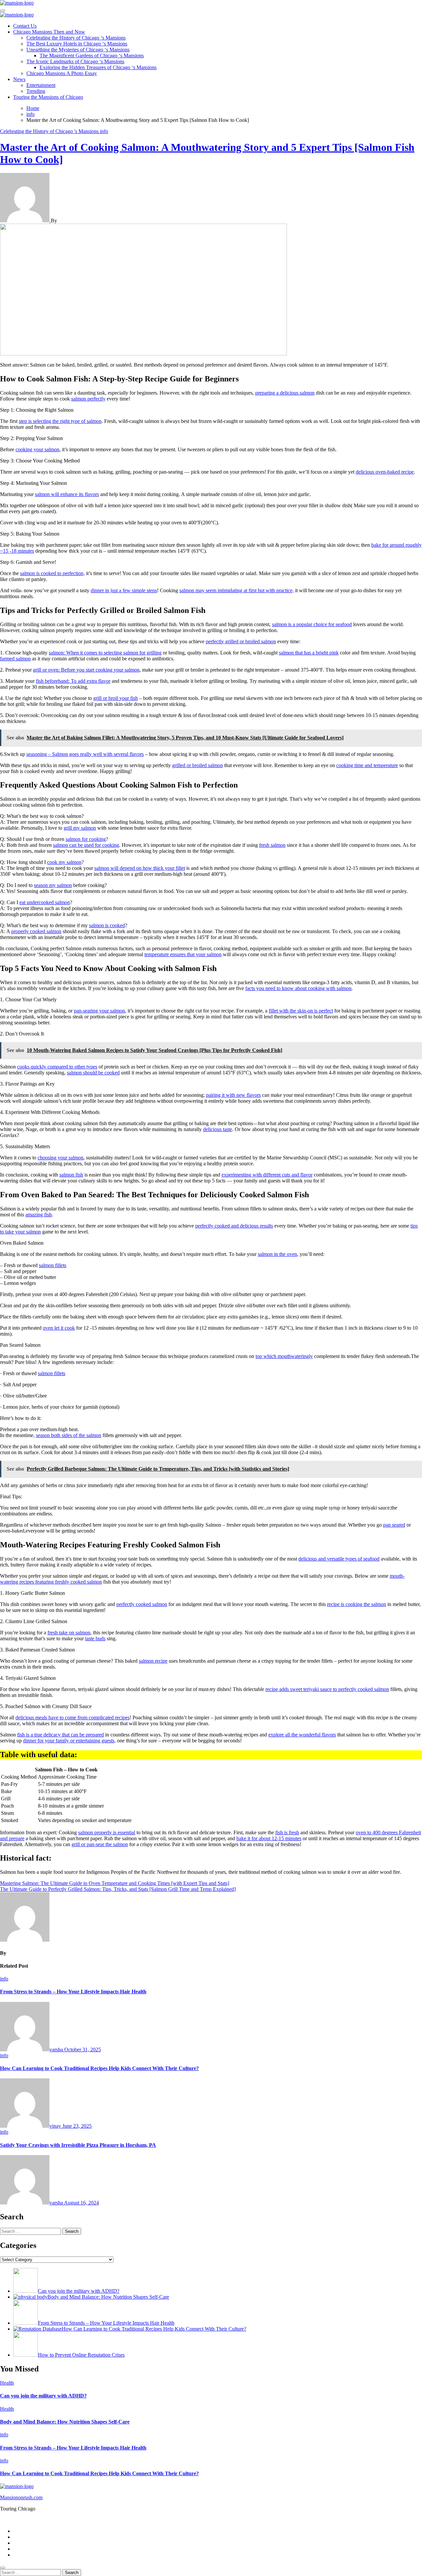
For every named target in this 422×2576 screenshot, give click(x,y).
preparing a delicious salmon (285, 393)
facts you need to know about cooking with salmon (298, 988)
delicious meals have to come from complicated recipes (73, 1717)
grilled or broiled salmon (197, 765)
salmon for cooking (86, 839)
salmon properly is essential (107, 1832)
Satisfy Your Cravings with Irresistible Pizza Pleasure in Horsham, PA (78, 2145)
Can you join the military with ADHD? (43, 2396)
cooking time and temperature (367, 765)
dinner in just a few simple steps (124, 590)
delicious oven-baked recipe (385, 472)
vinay (56, 2126)
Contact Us (25, 26)
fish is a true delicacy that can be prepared (60, 1735)
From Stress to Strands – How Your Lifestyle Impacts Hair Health (73, 1992)
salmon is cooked (107, 925)
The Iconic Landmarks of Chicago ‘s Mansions (75, 61)
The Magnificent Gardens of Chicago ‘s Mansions (92, 55)
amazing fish (39, 1215)
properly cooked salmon (36, 931)
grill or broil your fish (116, 698)
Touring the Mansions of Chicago (48, 97)
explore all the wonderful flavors (302, 1735)
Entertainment (41, 85)
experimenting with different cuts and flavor (267, 1175)
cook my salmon (64, 862)
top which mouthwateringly (284, 1356)
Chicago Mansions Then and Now (49, 32)
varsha (57, 2050)
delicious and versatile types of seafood (339, 1559)
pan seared (394, 1525)
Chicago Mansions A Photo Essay (62, 73)
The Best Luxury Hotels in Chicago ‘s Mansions (77, 44)
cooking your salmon (37, 449)
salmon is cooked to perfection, (52, 573)
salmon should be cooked (93, 1073)
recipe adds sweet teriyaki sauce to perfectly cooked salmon (327, 1689)
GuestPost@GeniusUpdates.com (305, 2520)
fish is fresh (287, 1832)
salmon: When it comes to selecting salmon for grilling (105, 653)
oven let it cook (59, 1328)
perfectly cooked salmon (142, 1604)
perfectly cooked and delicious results (234, 1226)
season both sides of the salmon (69, 1435)
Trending (36, 91)
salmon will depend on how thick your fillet (140, 868)
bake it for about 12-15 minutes (269, 1838)
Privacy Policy (28, 2537)
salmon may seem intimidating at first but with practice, (237, 590)
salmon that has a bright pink (309, 653)
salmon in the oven (277, 1254)
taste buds (95, 1638)
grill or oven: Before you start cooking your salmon (86, 670)
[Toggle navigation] (3, 11)
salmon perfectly (88, 399)
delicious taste (218, 1129)
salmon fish (71, 1175)
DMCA (21, 2549)
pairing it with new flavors (233, 1095)
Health (7, 2383)
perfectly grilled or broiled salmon (241, 641)
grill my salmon (80, 828)
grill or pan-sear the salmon (100, 1844)
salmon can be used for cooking (86, 845)
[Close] (3, 2568)
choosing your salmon (60, 1158)
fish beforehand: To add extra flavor (73, 681)
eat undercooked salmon (45, 902)
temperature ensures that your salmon (183, 954)
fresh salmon (272, 845)
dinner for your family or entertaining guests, (69, 1741)
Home (20, 2531)
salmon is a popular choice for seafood (312, 624)
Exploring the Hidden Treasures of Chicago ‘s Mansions (98, 67)
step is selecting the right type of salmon (60, 421)
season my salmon (53, 885)
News (19, 79)
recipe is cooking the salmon (357, 1604)
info (104, 131)
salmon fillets (53, 1265)
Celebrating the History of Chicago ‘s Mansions (76, 38)
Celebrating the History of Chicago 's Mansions (50, 131)
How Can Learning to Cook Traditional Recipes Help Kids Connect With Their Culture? (99, 2068)
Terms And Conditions (37, 2555)
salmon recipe (153, 1661)
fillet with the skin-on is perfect (301, 1011)
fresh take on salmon (69, 1633)
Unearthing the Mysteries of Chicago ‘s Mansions (78, 50)
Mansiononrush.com (21, 2497)
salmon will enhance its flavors (67, 494)
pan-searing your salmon (99, 1011)
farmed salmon (15, 659)
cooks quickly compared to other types (57, 1067)
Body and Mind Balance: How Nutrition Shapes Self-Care (65, 2422)
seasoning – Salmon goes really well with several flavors (85, 754)
